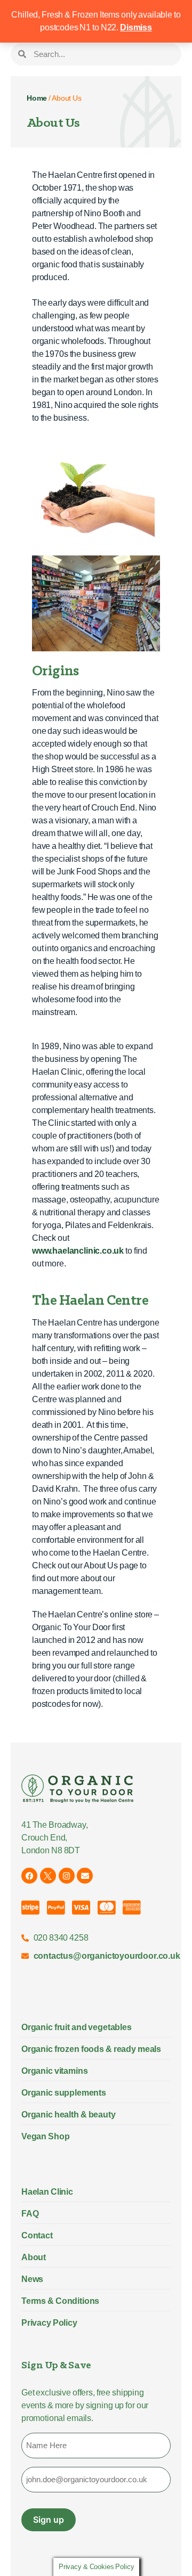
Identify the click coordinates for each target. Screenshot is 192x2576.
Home (37, 98)
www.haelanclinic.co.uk (78, 1251)
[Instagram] (67, 1876)
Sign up (49, 2520)
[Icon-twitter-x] (48, 1876)
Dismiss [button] (136, 27)
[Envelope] (85, 1876)
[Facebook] (29, 1876)
